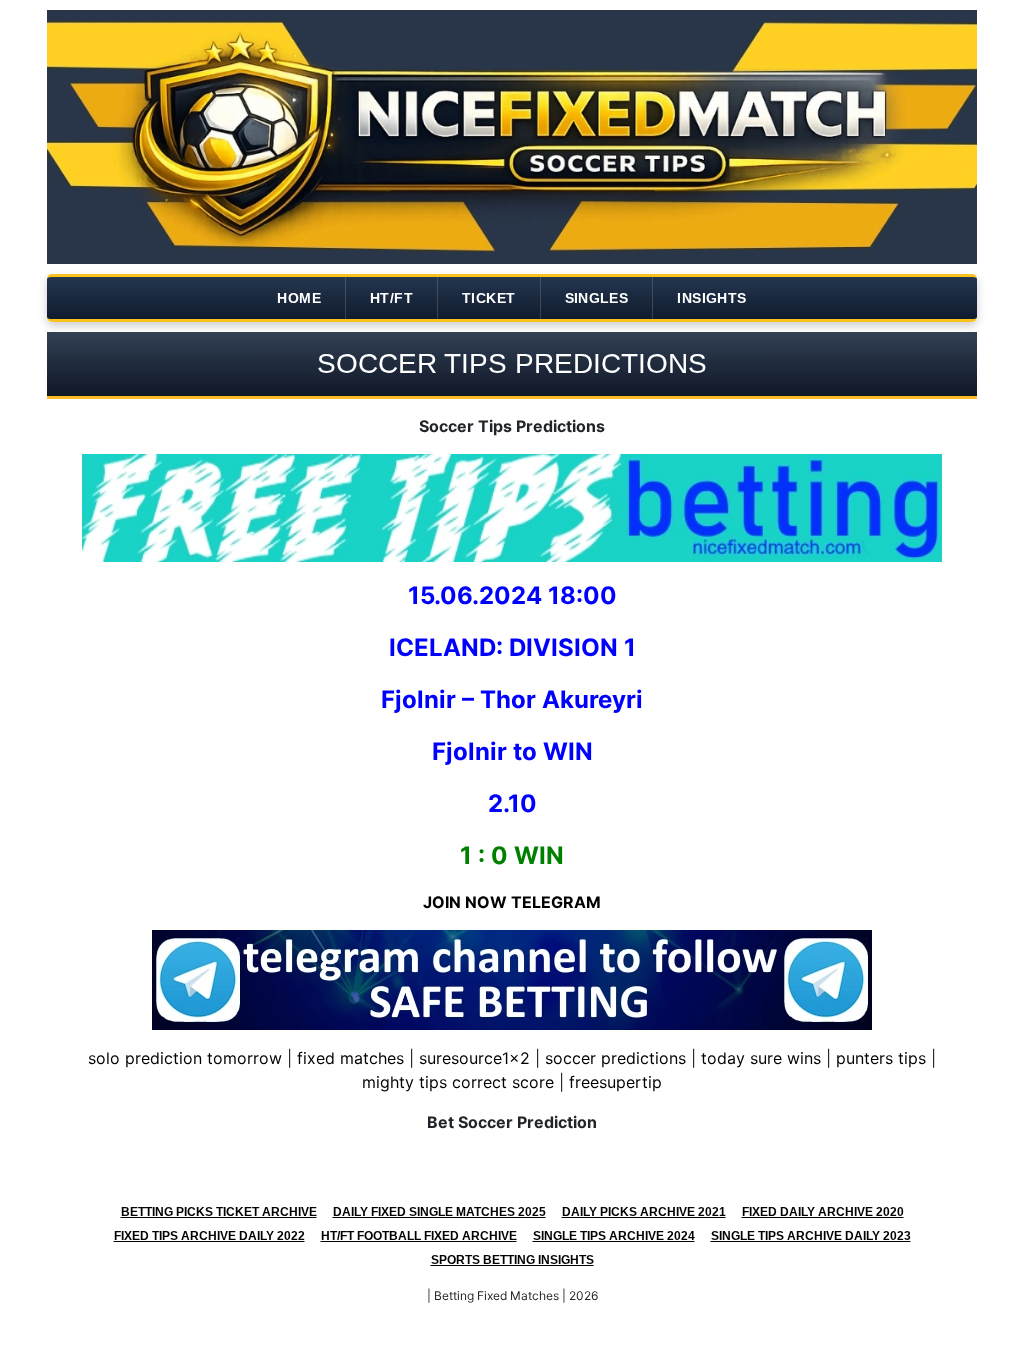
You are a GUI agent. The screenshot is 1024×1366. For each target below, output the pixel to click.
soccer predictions (615, 1058)
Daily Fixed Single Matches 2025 (439, 1212)
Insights (711, 298)
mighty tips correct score (458, 1082)
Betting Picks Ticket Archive (219, 1212)
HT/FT (391, 298)
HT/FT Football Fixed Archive (419, 1236)
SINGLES (597, 298)
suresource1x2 (474, 1058)
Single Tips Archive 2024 (614, 1236)
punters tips (881, 1058)
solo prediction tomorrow (185, 1058)
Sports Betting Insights (512, 1260)
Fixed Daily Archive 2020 (823, 1212)
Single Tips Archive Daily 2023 (811, 1236)
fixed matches (350, 1058)
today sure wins (761, 1058)
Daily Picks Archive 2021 (644, 1212)
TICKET (488, 298)
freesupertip (615, 1082)
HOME (299, 298)
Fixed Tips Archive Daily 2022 (209, 1236)
